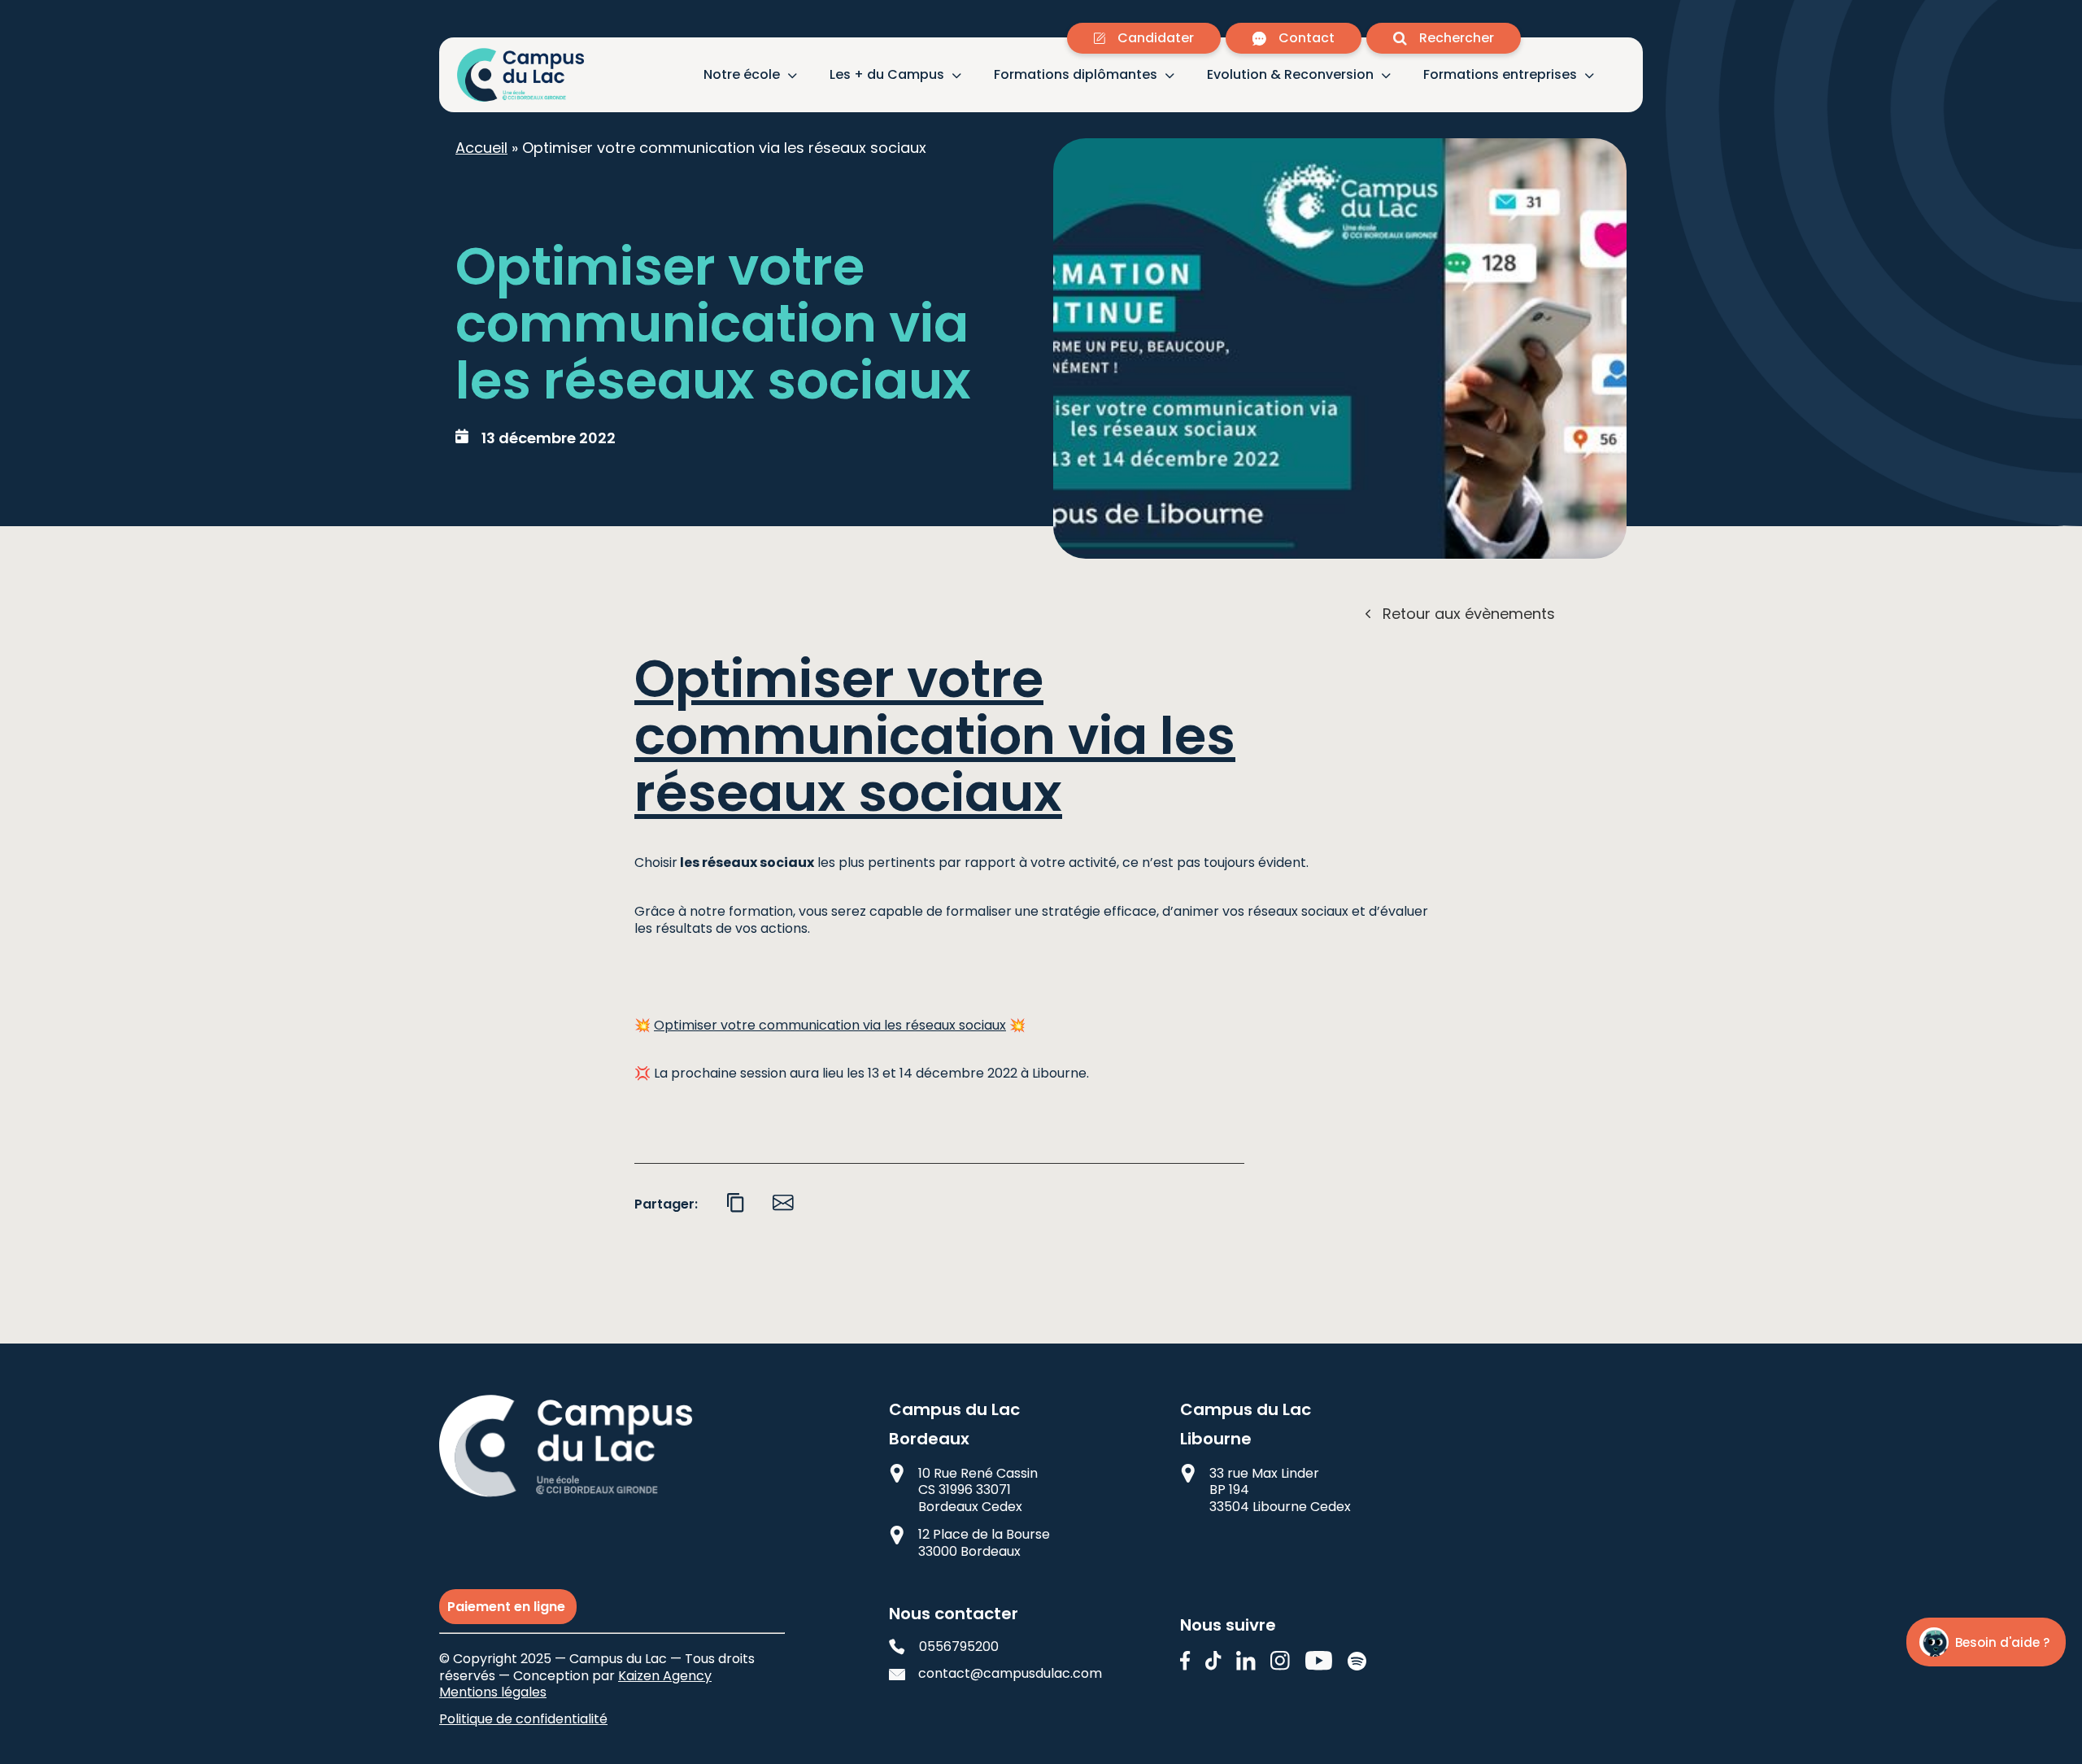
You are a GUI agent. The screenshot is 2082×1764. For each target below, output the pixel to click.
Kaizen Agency (665, 1676)
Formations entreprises (1500, 75)
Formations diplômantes (1076, 75)
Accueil (481, 148)
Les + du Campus (887, 75)
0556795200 (959, 1647)
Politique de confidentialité (523, 1719)
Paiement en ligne (508, 1607)
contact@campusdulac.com (997, 1674)
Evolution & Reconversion (1290, 75)
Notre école (742, 75)
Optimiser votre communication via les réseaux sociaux (935, 736)
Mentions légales (493, 1692)
